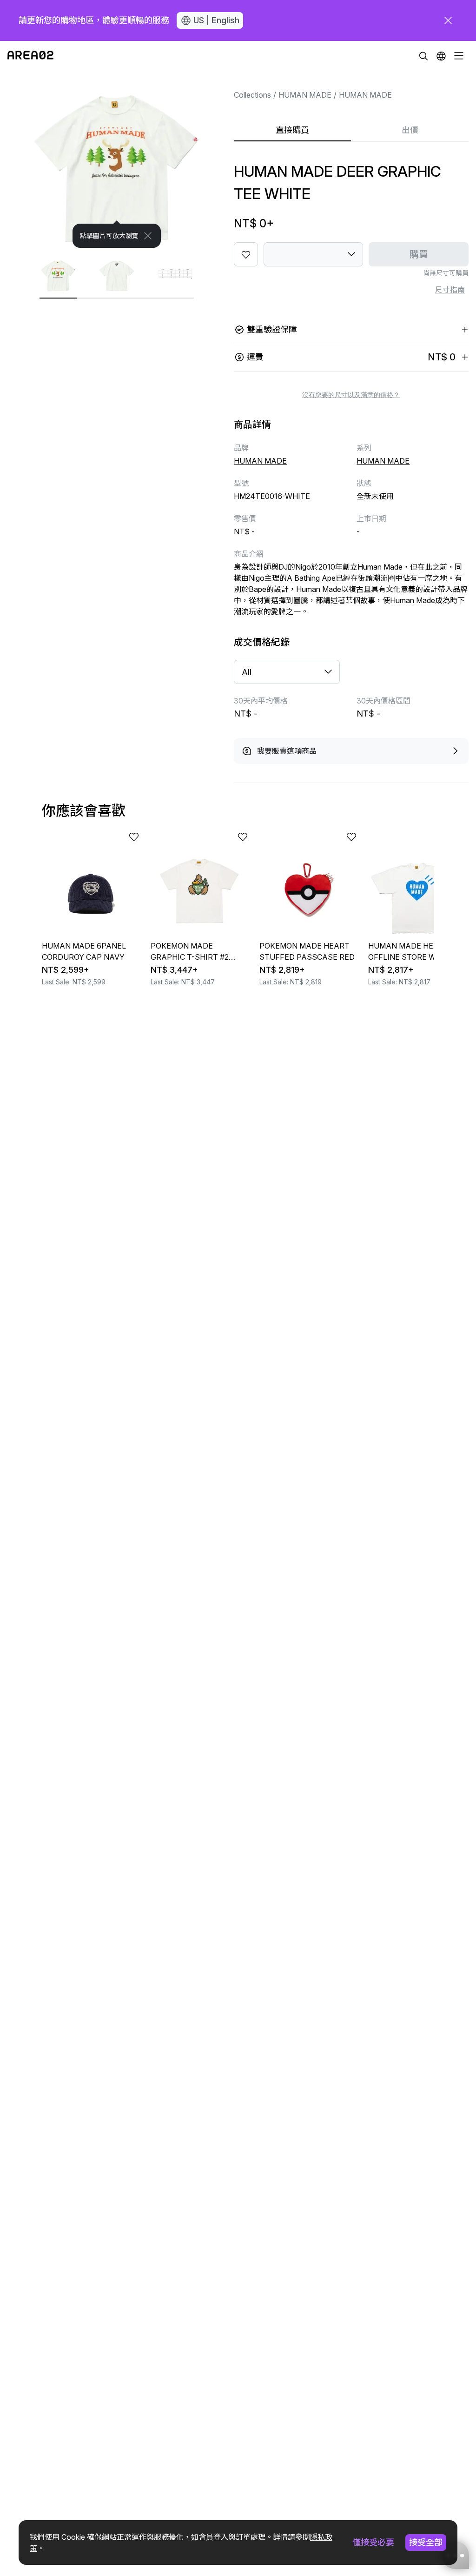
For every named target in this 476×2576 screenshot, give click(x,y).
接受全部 (426, 2542)
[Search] (423, 56)
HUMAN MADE (305, 95)
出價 (410, 130)
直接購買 (292, 130)
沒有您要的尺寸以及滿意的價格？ (351, 395)
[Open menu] (459, 56)
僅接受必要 (373, 2542)
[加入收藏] (246, 254)
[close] (448, 20)
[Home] (30, 56)
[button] (441, 56)
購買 (419, 254)
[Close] (148, 236)
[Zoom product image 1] (117, 159)
